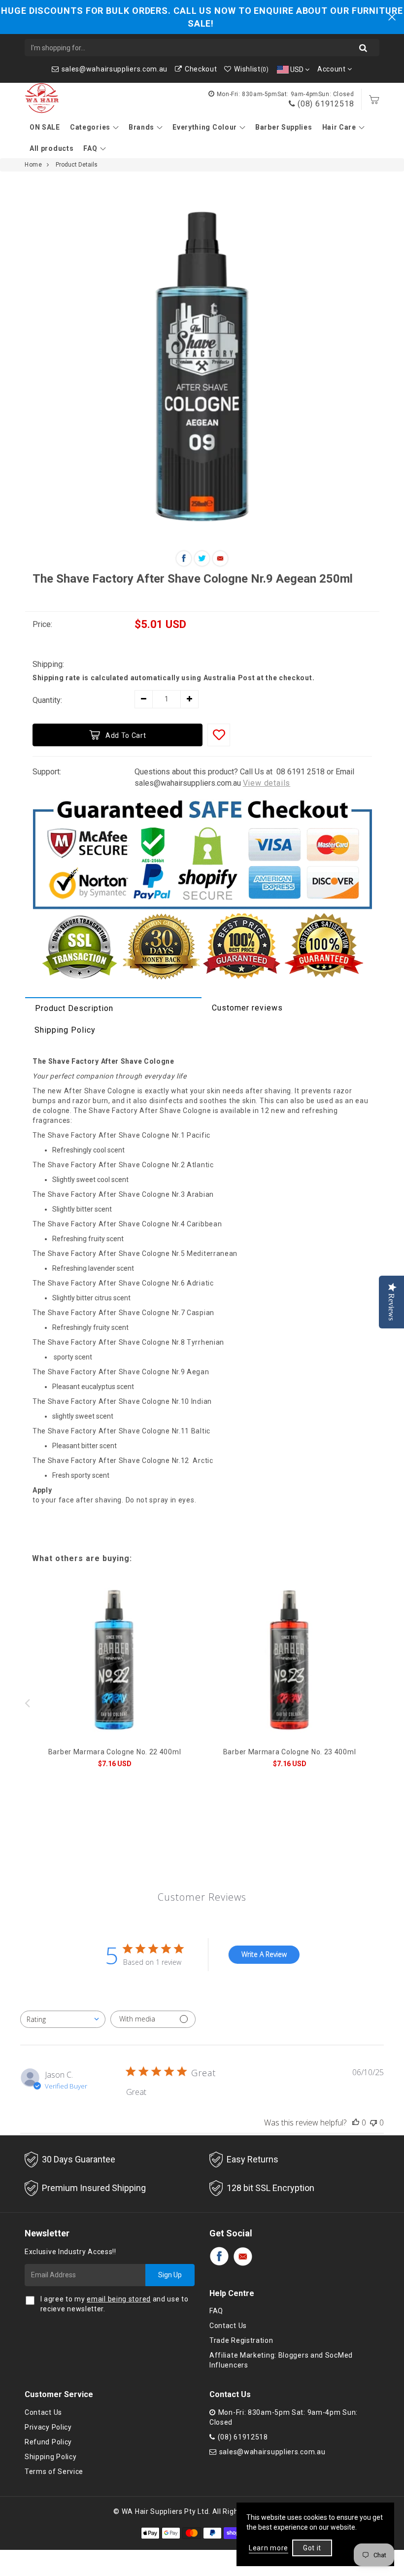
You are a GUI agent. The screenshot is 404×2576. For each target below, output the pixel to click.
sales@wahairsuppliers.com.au (115, 69)
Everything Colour (205, 127)
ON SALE (45, 127)
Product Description (74, 1008)
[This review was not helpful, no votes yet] (373, 2123)
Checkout (201, 69)
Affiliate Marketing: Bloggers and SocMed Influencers (281, 2360)
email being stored (119, 2299)
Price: (42, 624)
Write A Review (264, 1954)
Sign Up (170, 2275)
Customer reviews (247, 1008)
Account (333, 69)
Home (33, 165)
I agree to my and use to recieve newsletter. (115, 2304)
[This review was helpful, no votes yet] (356, 2123)
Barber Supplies (284, 127)
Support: (47, 772)
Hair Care (339, 127)
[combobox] (63, 2019)
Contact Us (228, 2326)
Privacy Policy (48, 2427)
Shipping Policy (65, 1030)
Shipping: (48, 664)
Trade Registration (241, 2340)
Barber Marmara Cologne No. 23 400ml (290, 1752)
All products (51, 148)
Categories (90, 127)
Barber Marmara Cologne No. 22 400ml (115, 1752)
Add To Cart (126, 735)
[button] (377, 1703)
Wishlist (251, 69)
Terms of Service (54, 2472)
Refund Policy (48, 2442)
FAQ (90, 148)
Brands (141, 127)
